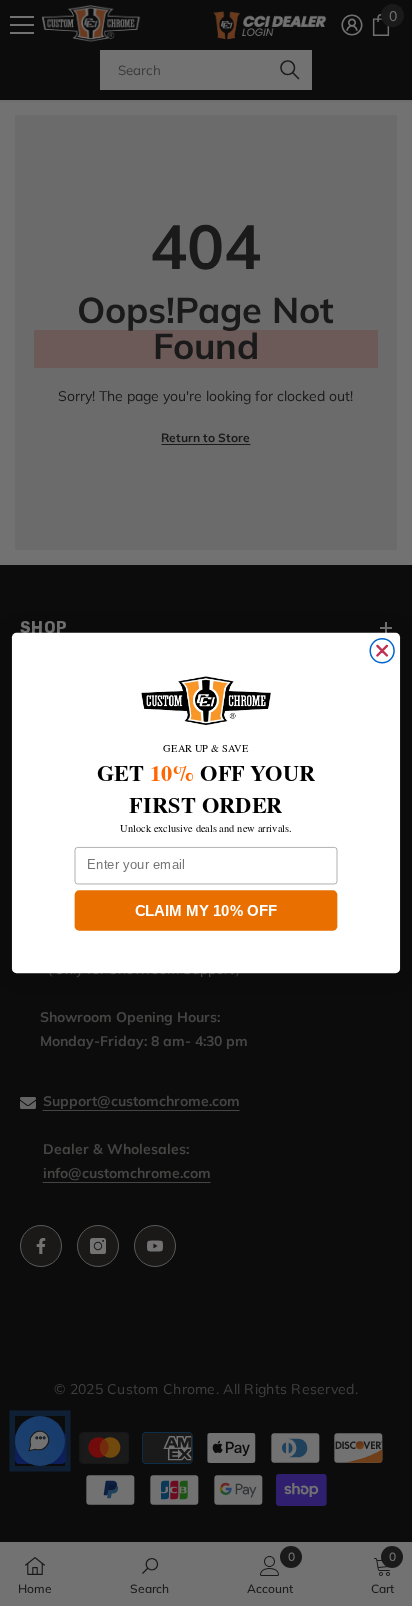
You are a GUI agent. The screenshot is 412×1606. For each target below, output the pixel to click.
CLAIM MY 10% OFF (206, 910)
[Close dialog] (382, 651)
